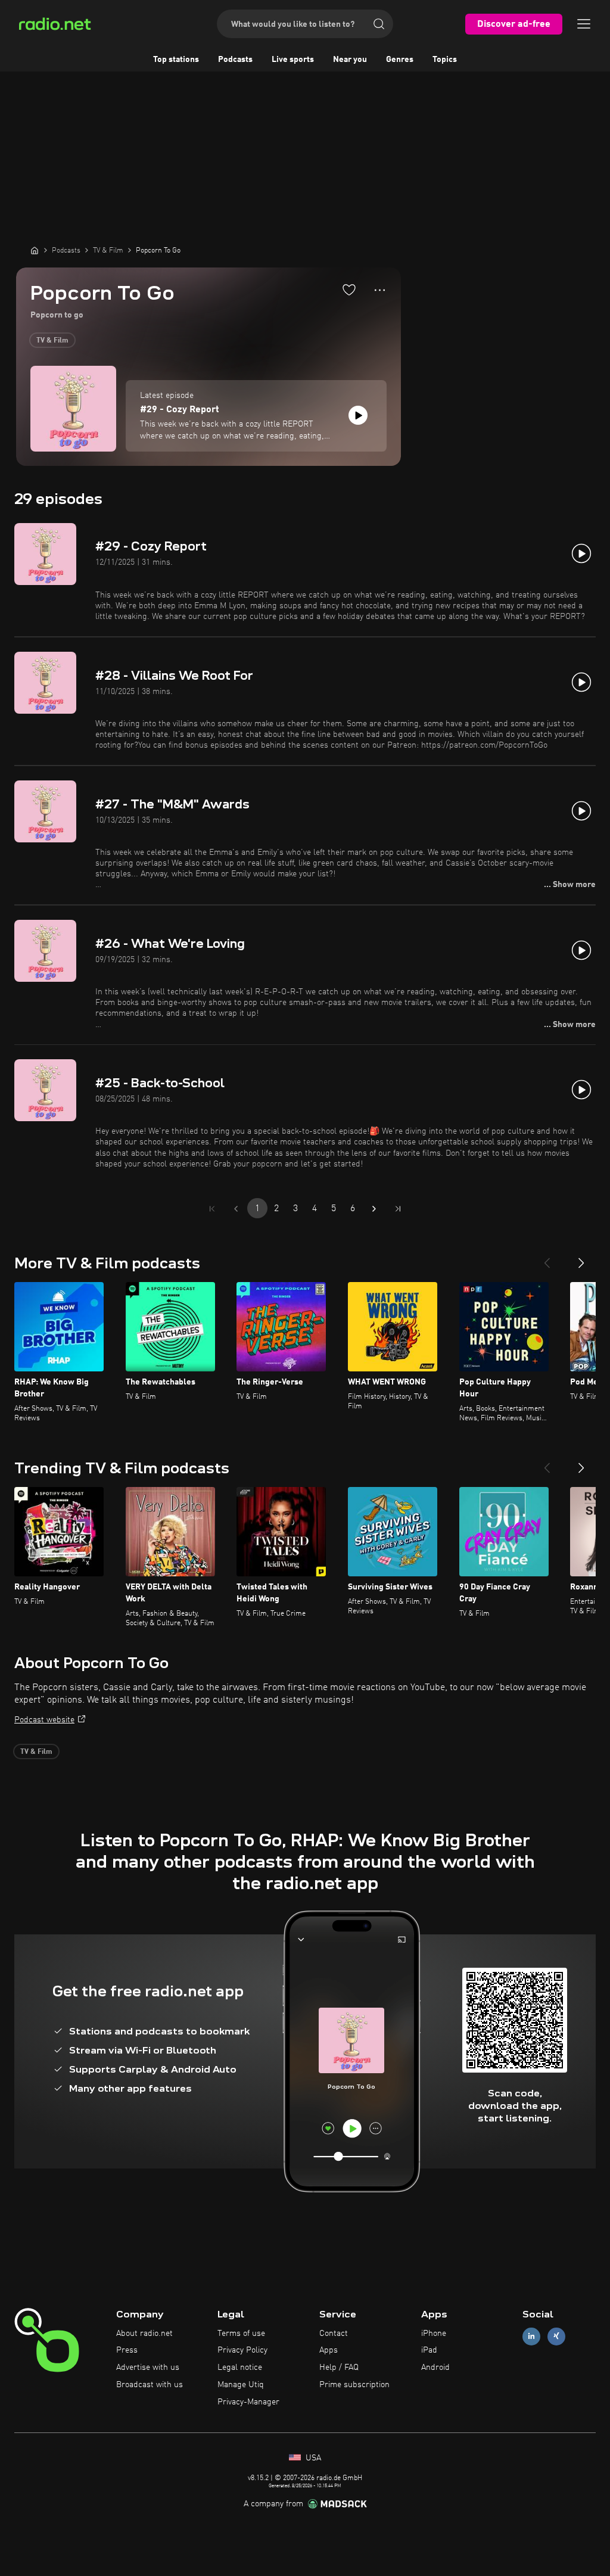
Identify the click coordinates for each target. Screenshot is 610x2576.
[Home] (35, 250)
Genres (400, 60)
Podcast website (44, 1720)
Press (127, 2350)
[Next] (581, 1258)
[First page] (212, 1209)
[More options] (380, 290)
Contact (334, 2334)
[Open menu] (584, 24)
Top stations (176, 60)
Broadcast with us (150, 2385)
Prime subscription (354, 2385)
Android (435, 2367)
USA (312, 2458)
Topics (445, 60)
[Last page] (398, 1209)
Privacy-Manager (248, 2402)
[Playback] (358, 415)
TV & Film (52, 341)
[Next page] (374, 1209)
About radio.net (144, 2334)
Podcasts (235, 60)
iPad (429, 2350)
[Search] (379, 24)
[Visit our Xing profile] (556, 2336)
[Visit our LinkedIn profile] (531, 2336)
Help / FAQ (339, 2367)
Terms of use (241, 2334)
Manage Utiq (241, 2385)
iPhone (434, 2334)
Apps (329, 2350)
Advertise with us (148, 2367)
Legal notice (240, 2367)
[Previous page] (236, 1209)
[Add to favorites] (349, 290)
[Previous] (547, 1258)
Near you (350, 60)
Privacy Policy (242, 2350)
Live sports (293, 60)
